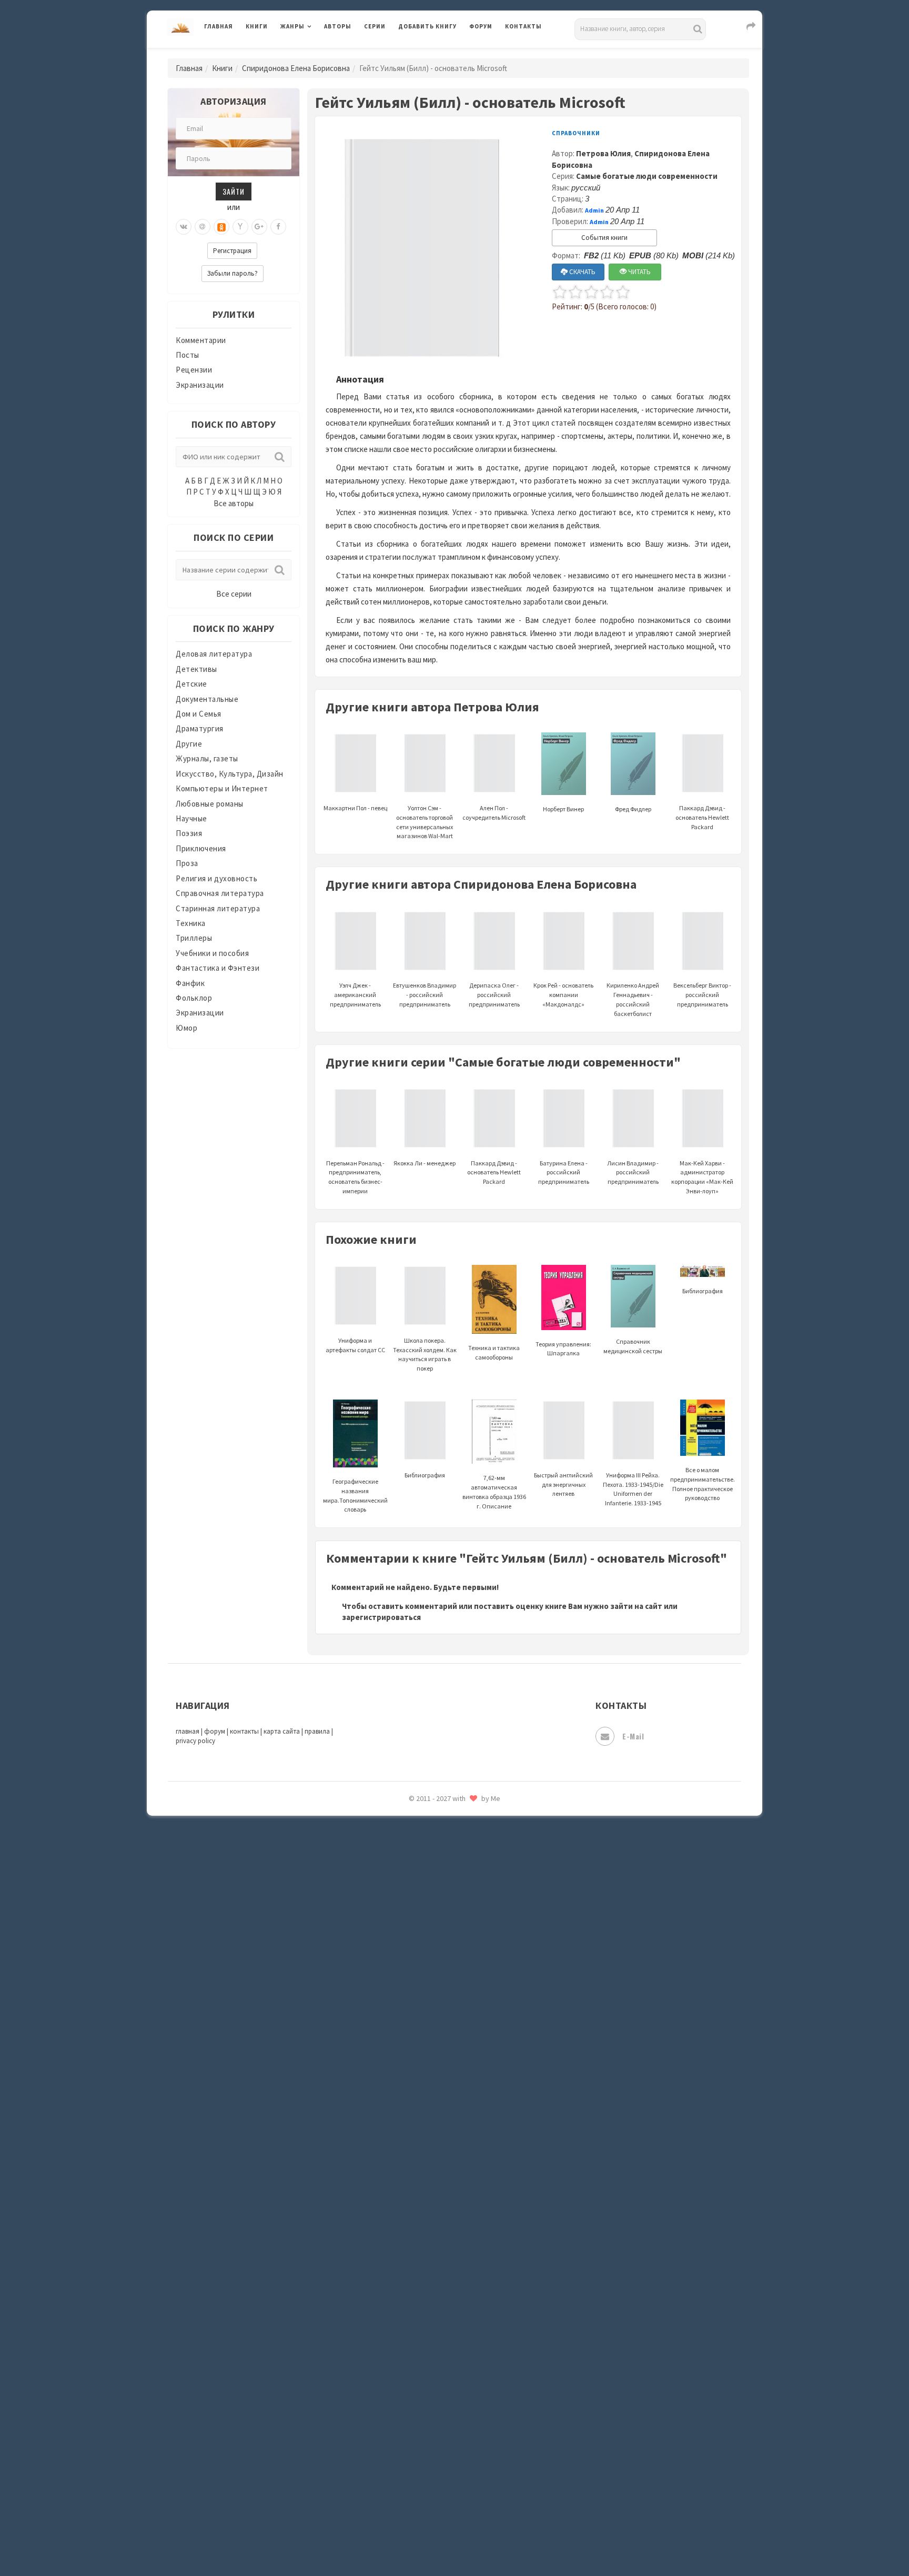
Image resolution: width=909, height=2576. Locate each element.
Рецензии (194, 370)
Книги (257, 26)
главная (188, 1731)
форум (215, 1731)
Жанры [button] (292, 26)
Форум (481, 26)
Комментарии (201, 340)
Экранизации (200, 385)
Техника (191, 923)
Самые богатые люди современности (647, 176)
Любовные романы (210, 804)
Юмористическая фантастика (454, 1889)
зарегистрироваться (381, 1617)
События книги (604, 238)
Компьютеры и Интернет (222, 788)
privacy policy (195, 1741)
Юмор (186, 1028)
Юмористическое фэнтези (448, 1913)
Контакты (523, 26)
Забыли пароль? (233, 273)
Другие (189, 744)
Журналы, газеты (207, 758)
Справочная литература (220, 893)
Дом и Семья (199, 714)
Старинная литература (218, 908)
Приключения (201, 848)
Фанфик (190, 983)
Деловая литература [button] (317, 54)
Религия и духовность (216, 878)
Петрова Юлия (603, 153)
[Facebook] (278, 227)
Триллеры (194, 938)
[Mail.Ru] (203, 227)
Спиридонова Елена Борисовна (296, 68)
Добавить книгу (427, 26)
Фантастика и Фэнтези (218, 968)
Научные (191, 818)
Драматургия (200, 728)
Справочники (576, 133)
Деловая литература (436, 54)
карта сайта (282, 1731)
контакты (244, 1731)
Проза (187, 863)
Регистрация (232, 251)
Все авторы (234, 503)
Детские (191, 684)
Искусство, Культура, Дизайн (230, 774)
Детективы (196, 669)
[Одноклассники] (221, 227)
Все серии (234, 594)
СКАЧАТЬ (582, 272)
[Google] (259, 227)
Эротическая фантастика (446, 1842)
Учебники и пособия (212, 953)
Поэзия (189, 833)
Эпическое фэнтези (435, 1818)
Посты (188, 355)
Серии (375, 26)
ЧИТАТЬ (639, 272)
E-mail (633, 1736)
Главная (219, 26)
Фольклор (194, 998)
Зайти (234, 191)
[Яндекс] (240, 227)
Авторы (338, 26)
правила (317, 1731)
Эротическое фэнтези (440, 1865)
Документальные (207, 699)
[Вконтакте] (184, 227)
